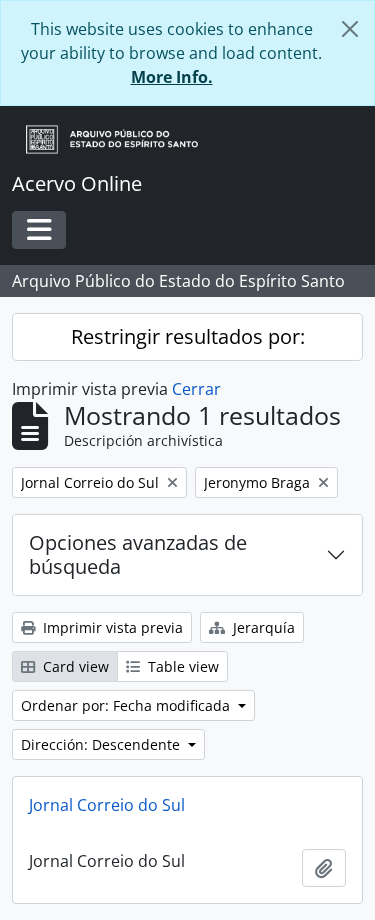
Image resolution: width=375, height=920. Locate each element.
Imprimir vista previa (111, 627)
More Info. (172, 77)
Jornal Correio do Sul (107, 805)
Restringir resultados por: (188, 336)
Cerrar (196, 389)
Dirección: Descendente (102, 744)
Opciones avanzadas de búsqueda (138, 554)
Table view (181, 666)
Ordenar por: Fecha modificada (127, 705)
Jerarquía (262, 627)
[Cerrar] (350, 29)
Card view (74, 666)
